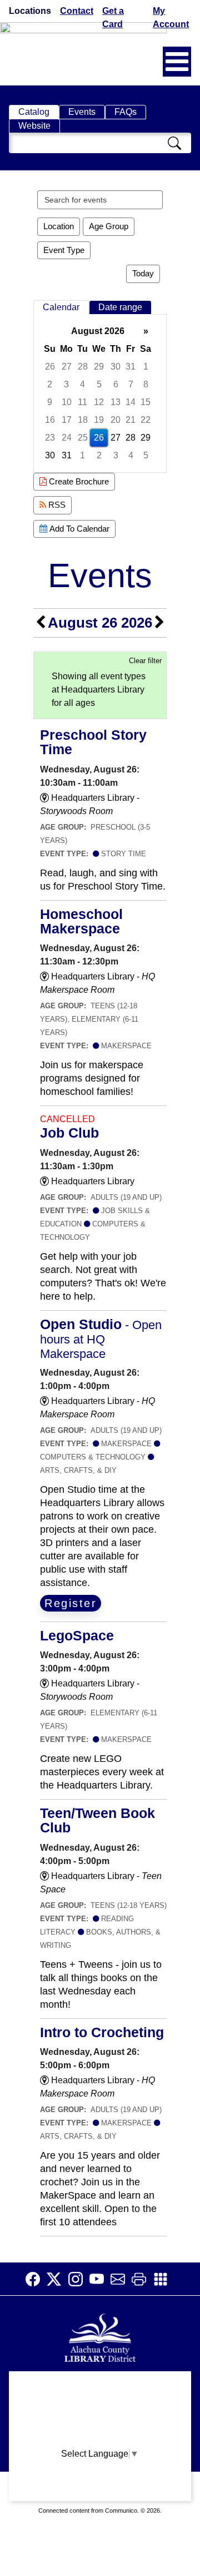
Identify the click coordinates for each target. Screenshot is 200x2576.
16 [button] (50, 420)
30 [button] (116, 367)
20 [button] (116, 420)
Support (100, 2406)
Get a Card (113, 17)
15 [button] (146, 402)
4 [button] (82, 384)
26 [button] (50, 367)
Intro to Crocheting (102, 2032)
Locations (30, 11)
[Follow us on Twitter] (57, 2279)
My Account (171, 17)
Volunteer (100, 2471)
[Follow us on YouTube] (100, 2279)
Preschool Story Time (93, 742)
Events (82, 112)
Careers (100, 2493)
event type (64, 250)
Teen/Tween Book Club (97, 1820)
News (100, 2428)
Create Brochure (78, 481)
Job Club (69, 1133)
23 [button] (50, 438)
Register (71, 1603)
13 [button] (116, 402)
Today (143, 273)
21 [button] (131, 420)
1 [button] (146, 367)
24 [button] (67, 438)
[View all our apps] (164, 2279)
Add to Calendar (78, 529)
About (100, 2385)
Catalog (34, 112)
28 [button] (83, 367)
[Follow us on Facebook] (36, 2279)
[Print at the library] (142, 2279)
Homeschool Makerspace (81, 921)
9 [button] (50, 402)
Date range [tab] (120, 307)
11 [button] (82, 402)
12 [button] (99, 402)
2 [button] (50, 384)
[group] (100, 393)
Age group (109, 226)
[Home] (100, 2337)
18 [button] (83, 420)
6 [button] (116, 384)
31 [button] (131, 367)
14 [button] (131, 402)
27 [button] (67, 367)
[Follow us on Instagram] (79, 2279)
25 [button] (83, 438)
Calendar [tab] (61, 307)
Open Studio (101, 1338)
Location (59, 226)
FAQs (126, 112)
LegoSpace (77, 1635)
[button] (177, 62)
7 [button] (131, 384)
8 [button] (146, 384)
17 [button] (67, 420)
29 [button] (99, 367)
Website (34, 126)
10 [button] (67, 402)
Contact (77, 11)
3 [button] (66, 384)
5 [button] (99, 384)
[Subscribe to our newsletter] (121, 2279)
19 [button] (99, 420)
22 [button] (146, 420)
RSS (56, 505)
